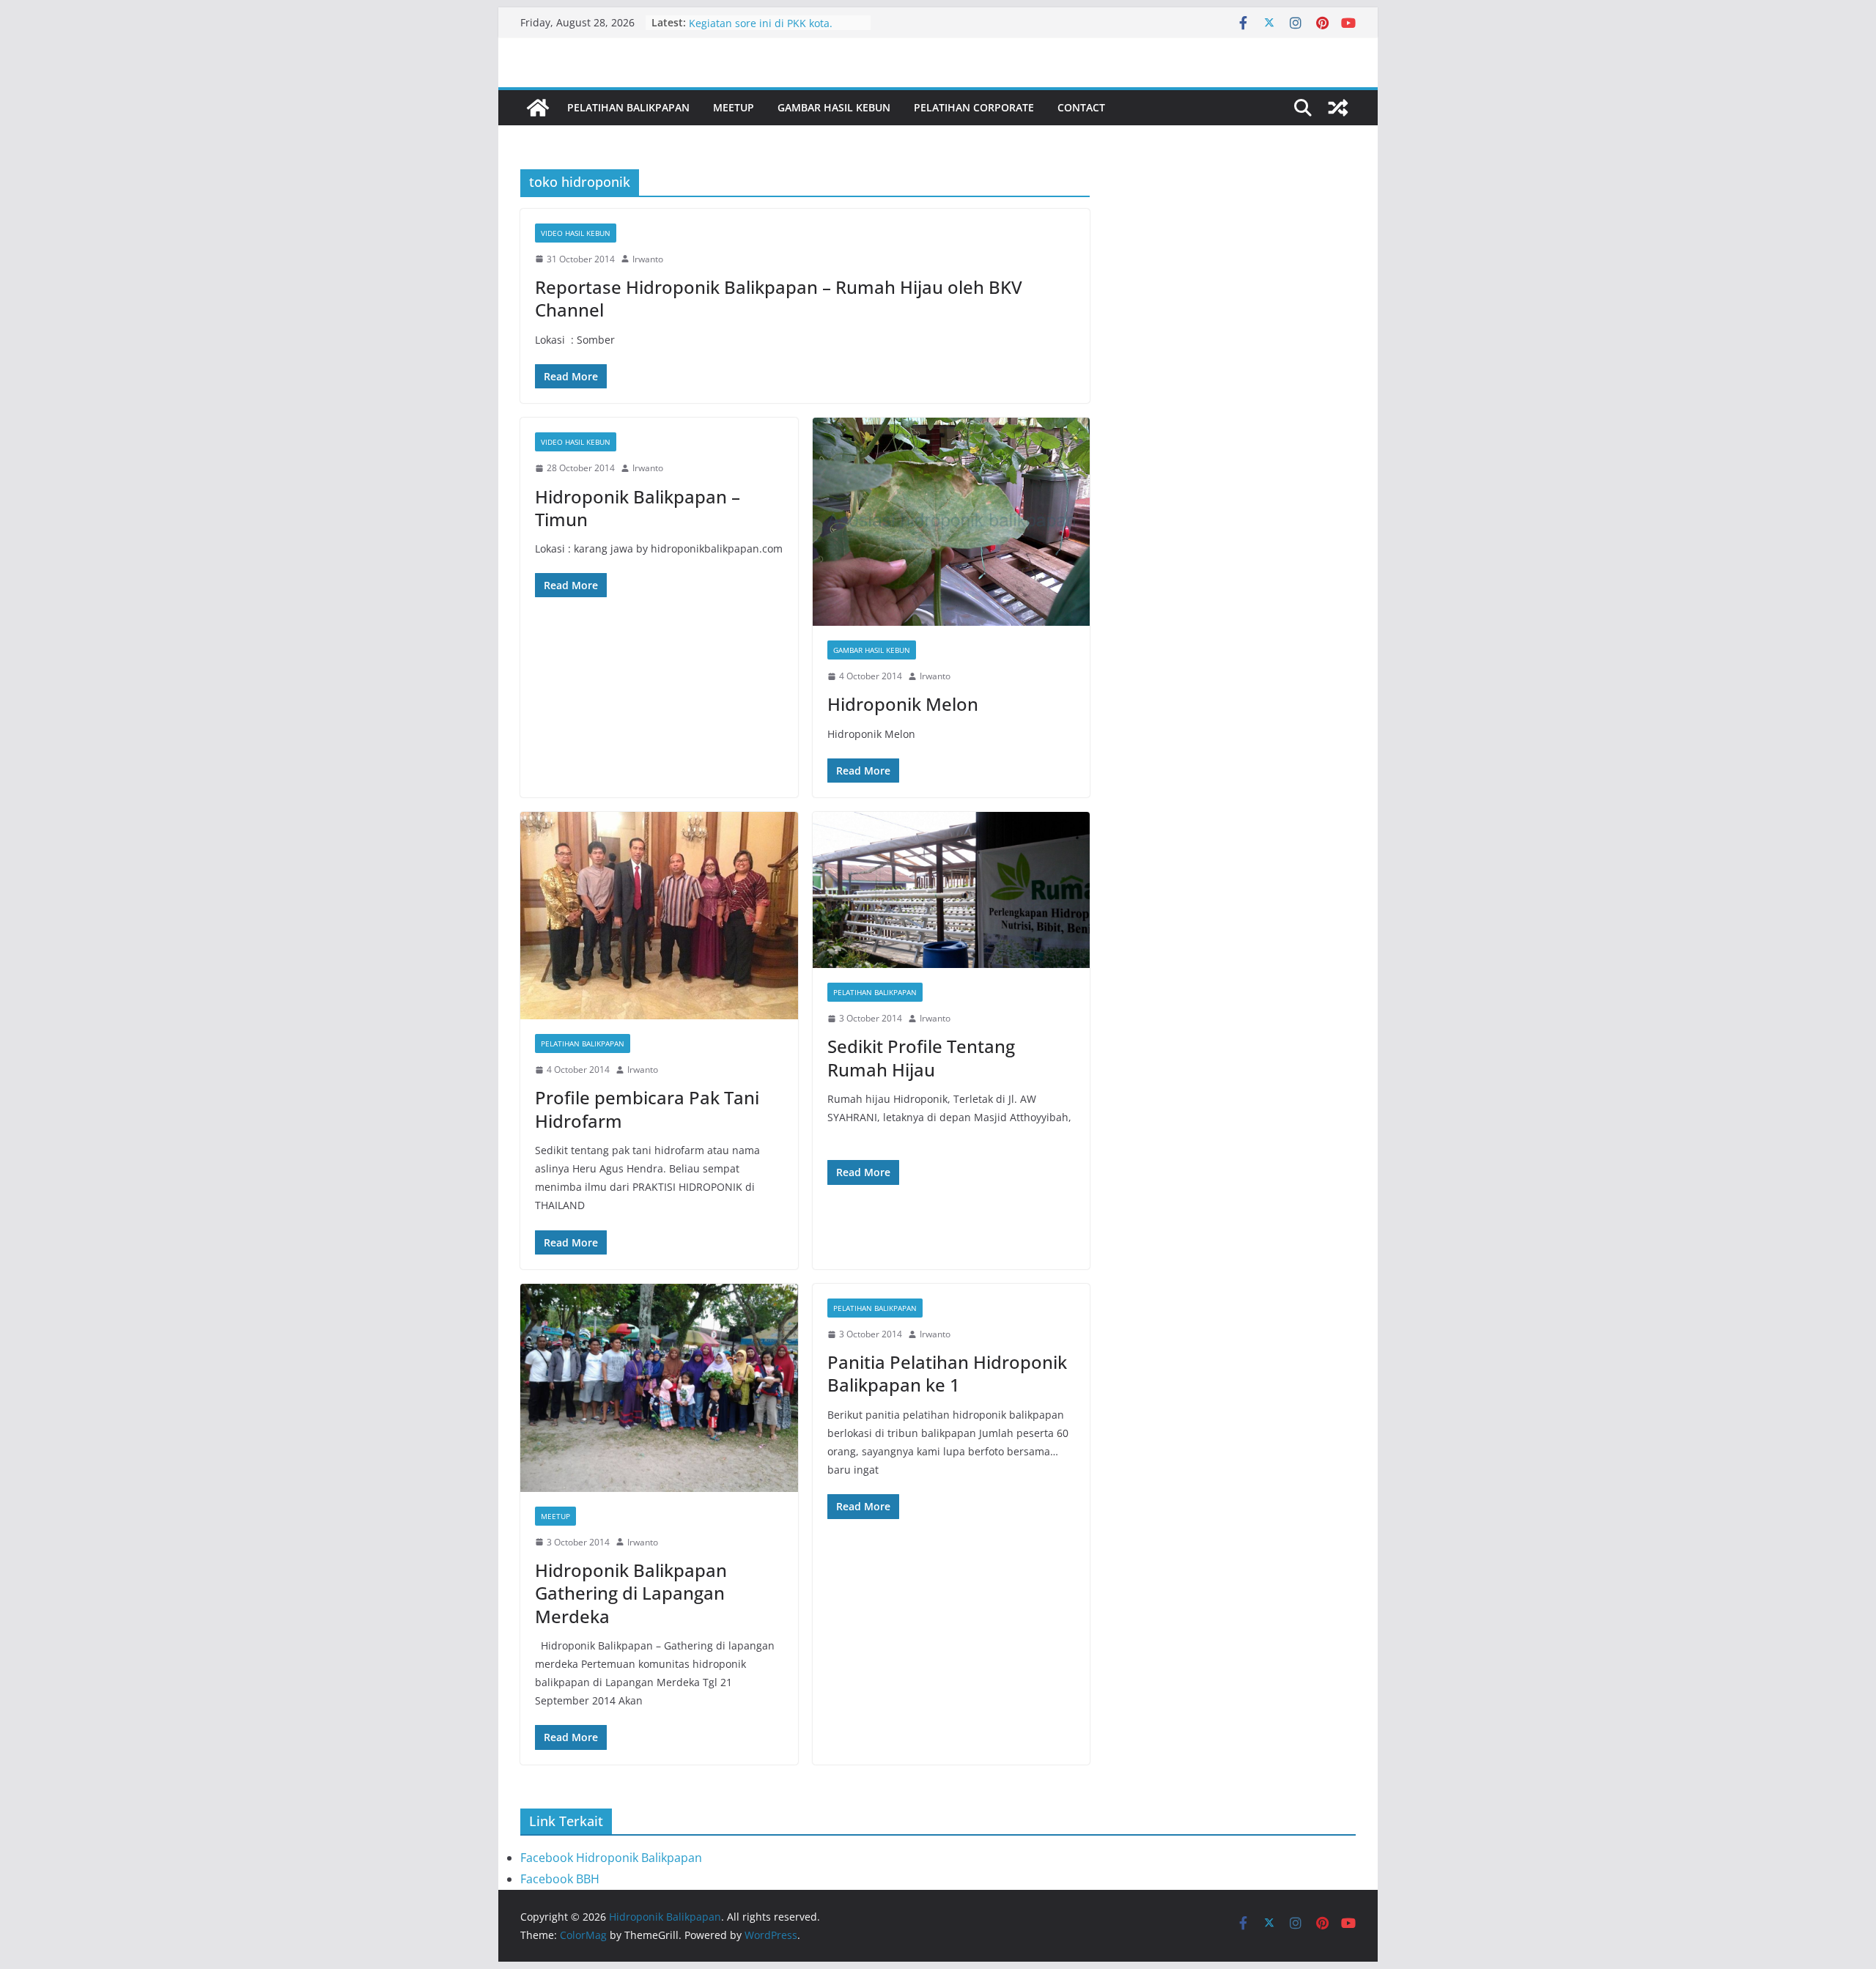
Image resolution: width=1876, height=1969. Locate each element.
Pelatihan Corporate (974, 107)
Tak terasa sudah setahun (753, 22)
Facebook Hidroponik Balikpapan (611, 1858)
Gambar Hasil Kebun (834, 107)
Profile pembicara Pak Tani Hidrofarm (647, 1109)
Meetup (734, 107)
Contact (1081, 107)
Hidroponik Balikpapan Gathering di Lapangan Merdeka (631, 1593)
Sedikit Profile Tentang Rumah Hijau (921, 1057)
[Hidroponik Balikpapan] (538, 108)
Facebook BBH (560, 1879)
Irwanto (648, 259)
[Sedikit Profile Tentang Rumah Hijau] (952, 890)
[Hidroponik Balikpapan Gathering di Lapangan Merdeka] (659, 1388)
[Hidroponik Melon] (952, 522)
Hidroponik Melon (903, 704)
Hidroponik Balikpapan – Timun (638, 508)
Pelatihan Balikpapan (628, 107)
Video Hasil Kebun (576, 233)
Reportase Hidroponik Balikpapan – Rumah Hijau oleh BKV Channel (779, 298)
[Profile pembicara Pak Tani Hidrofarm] (659, 916)
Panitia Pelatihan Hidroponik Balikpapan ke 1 (947, 1373)
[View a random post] (1338, 108)
